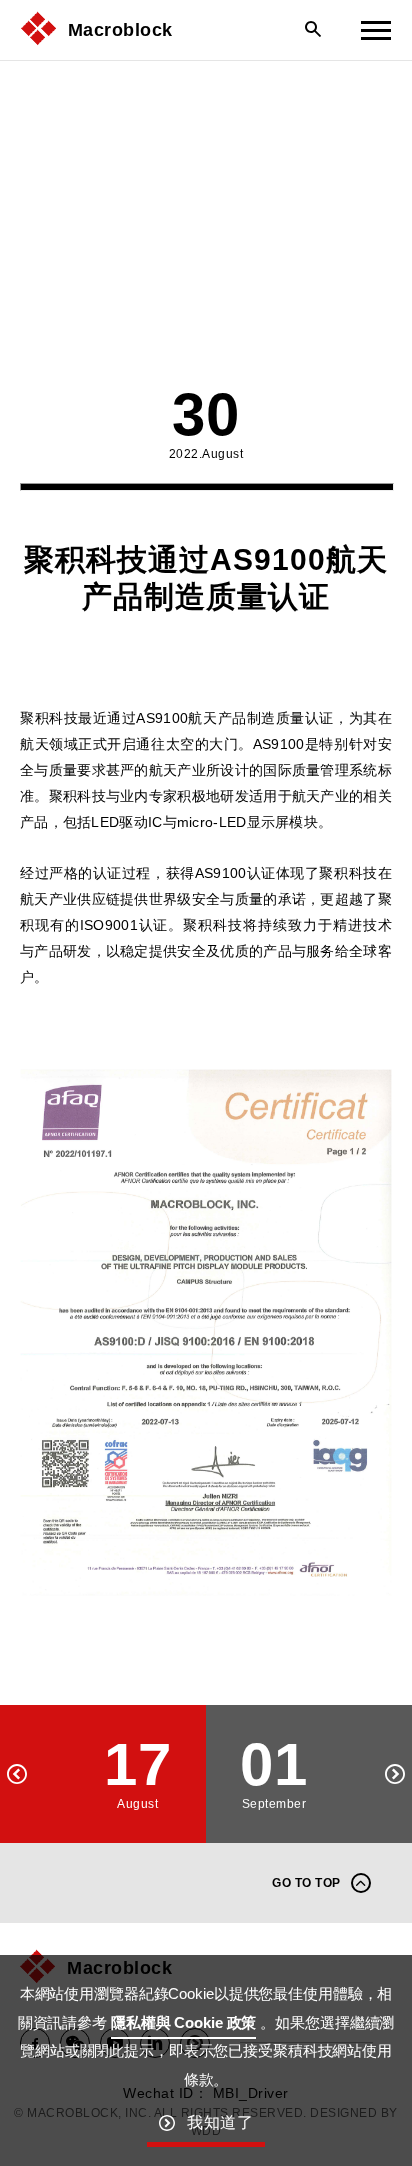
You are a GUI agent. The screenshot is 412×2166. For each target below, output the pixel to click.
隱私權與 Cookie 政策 (183, 2022)
